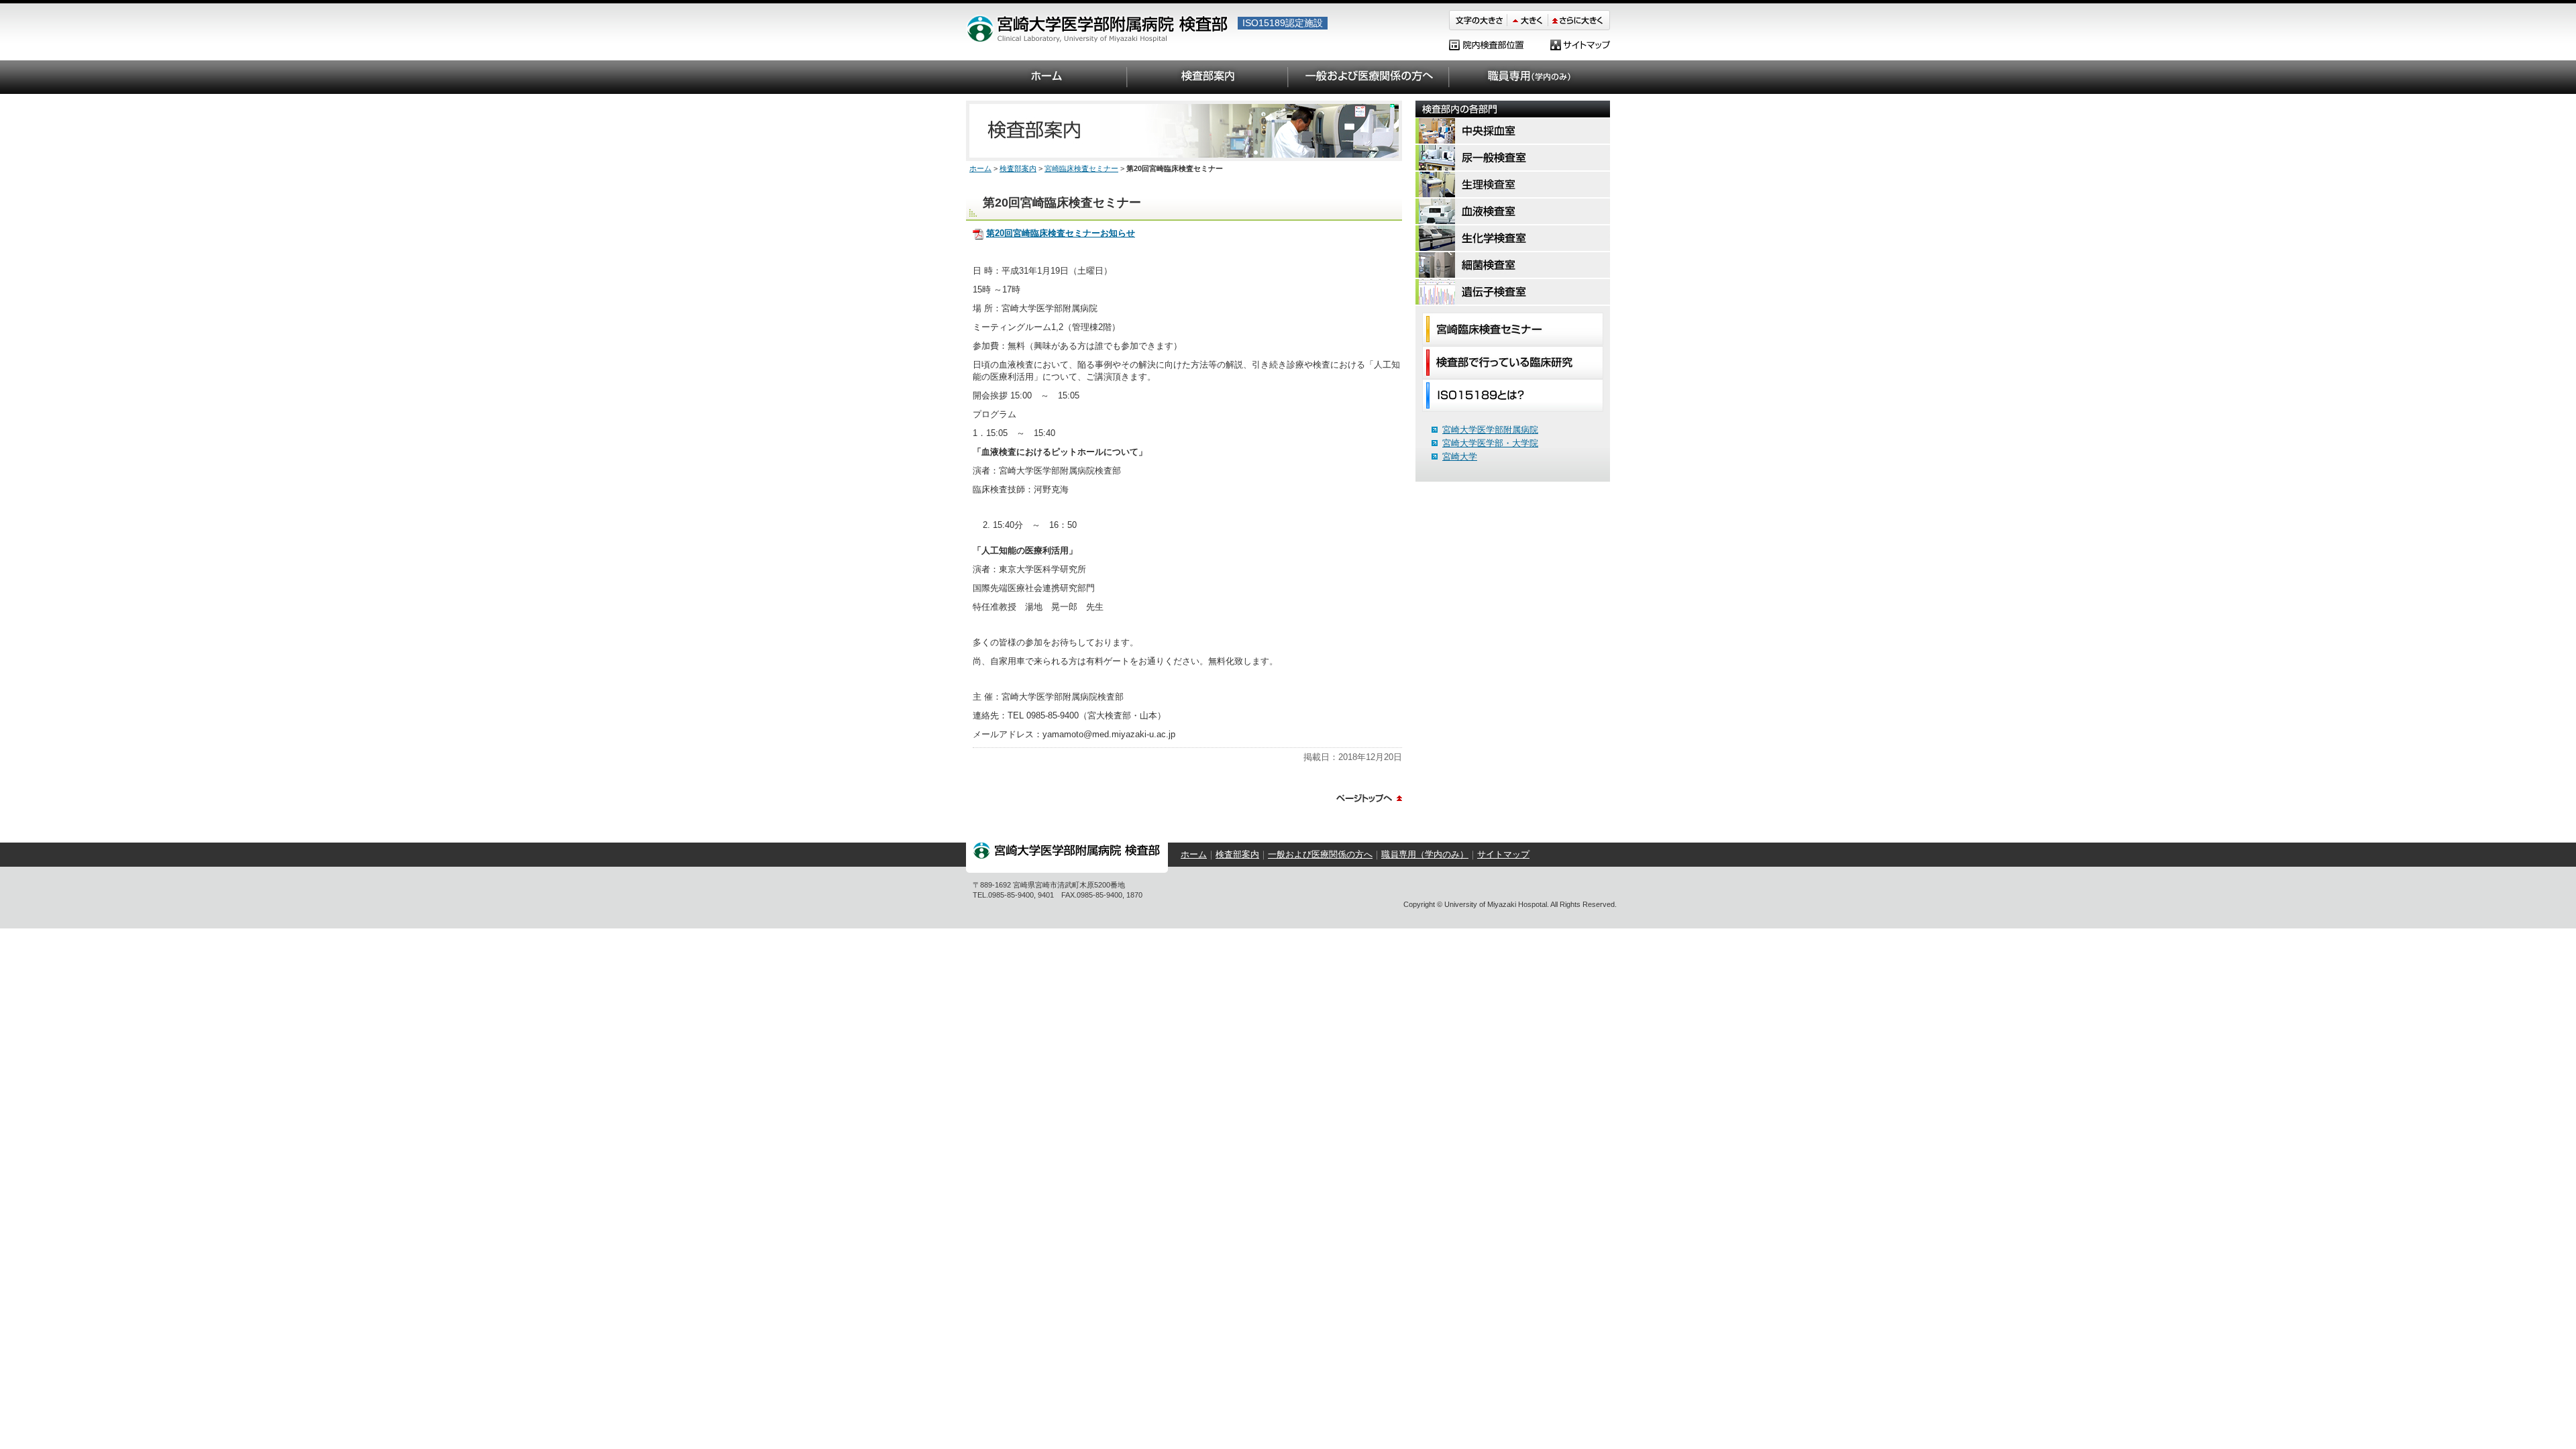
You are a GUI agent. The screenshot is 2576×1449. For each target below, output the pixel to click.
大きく (1528, 20)
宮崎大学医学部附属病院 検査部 (1097, 34)
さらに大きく (1579, 20)
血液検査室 (1513, 212)
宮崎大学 (1460, 457)
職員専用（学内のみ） (1529, 77)
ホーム (1046, 77)
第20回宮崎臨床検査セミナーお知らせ (1061, 233)
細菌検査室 (1513, 266)
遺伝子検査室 (1513, 292)
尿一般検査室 (1513, 158)
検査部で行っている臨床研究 (1513, 363)
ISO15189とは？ (1513, 395)
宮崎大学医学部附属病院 (1490, 430)
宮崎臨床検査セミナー (1513, 329)
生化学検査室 (1513, 239)
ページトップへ (1369, 798)
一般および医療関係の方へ (1368, 77)
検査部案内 (1207, 77)
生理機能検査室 (1513, 185)
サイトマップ (1580, 45)
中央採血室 (1513, 131)
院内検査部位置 (1486, 45)
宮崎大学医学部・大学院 (1490, 443)
